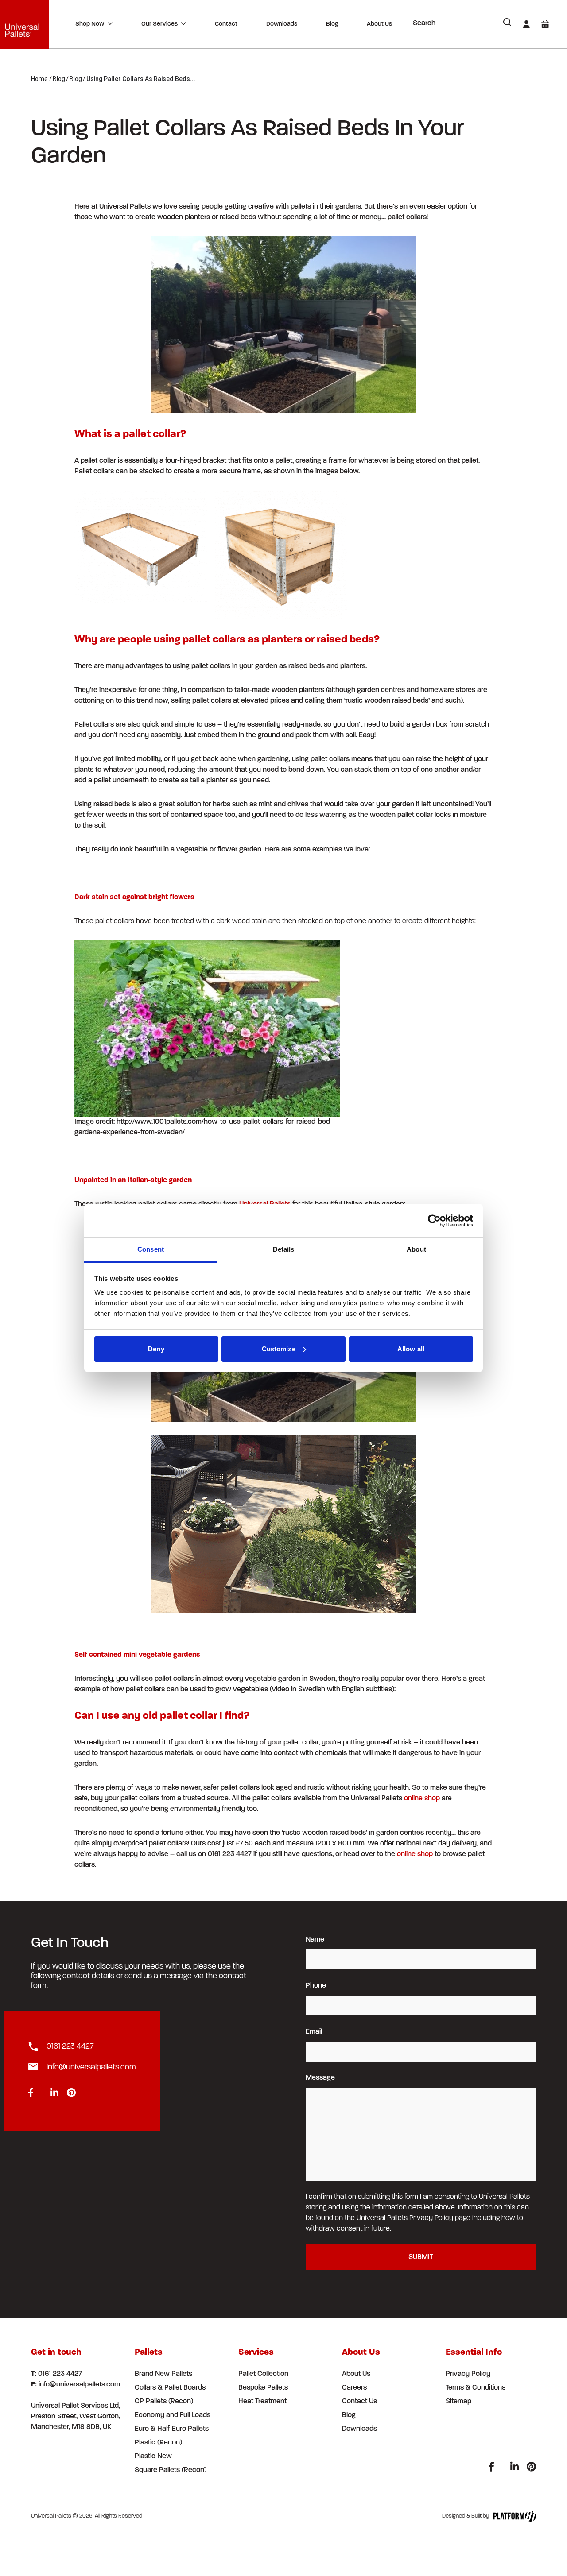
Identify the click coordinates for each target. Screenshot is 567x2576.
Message (320, 2078)
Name (315, 1940)
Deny (156, 1349)
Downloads (282, 24)
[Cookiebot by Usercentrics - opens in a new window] (434, 1221)
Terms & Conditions (476, 2388)
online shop (422, 1799)
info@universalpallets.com (91, 2068)
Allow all (411, 1349)
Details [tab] (284, 1249)
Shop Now (90, 24)
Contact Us (359, 2402)
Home (39, 79)
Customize (279, 1349)
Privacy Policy (468, 2374)
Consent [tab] (151, 1249)
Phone (316, 1986)
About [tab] (416, 1249)
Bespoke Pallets (263, 2388)
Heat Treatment (262, 2402)
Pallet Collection (263, 2374)
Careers (354, 2388)
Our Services (159, 24)
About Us (379, 24)
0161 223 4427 (70, 2047)
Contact (226, 24)
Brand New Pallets (163, 2374)
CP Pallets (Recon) (164, 2402)
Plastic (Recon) (158, 2443)
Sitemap (458, 2402)
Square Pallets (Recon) (171, 2470)
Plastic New (153, 2456)
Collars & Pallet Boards (170, 2388)
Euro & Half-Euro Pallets (172, 2429)
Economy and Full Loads (173, 2415)
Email (314, 2032)
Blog (332, 24)
